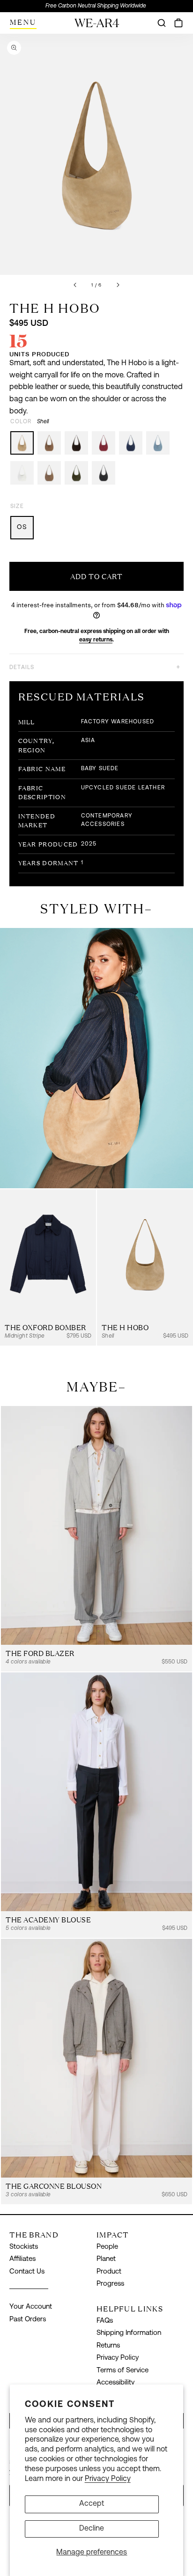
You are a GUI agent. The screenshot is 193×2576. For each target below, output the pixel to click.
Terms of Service (122, 2371)
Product (109, 2272)
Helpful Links (130, 2309)
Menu (23, 22)
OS (22, 527)
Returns (108, 2346)
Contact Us (27, 2272)
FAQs (105, 2321)
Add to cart (96, 577)
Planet (106, 2259)
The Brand (34, 2235)
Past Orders (28, 2320)
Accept (92, 2504)
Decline (92, 2529)
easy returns (96, 640)
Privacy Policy (108, 2479)
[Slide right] (118, 285)
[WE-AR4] (97, 26)
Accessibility (115, 2383)
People (107, 2247)
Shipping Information (129, 2333)
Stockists (24, 2247)
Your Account (31, 2307)
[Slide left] (75, 285)
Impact (113, 2235)
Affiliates (22, 2259)
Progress (110, 2284)
